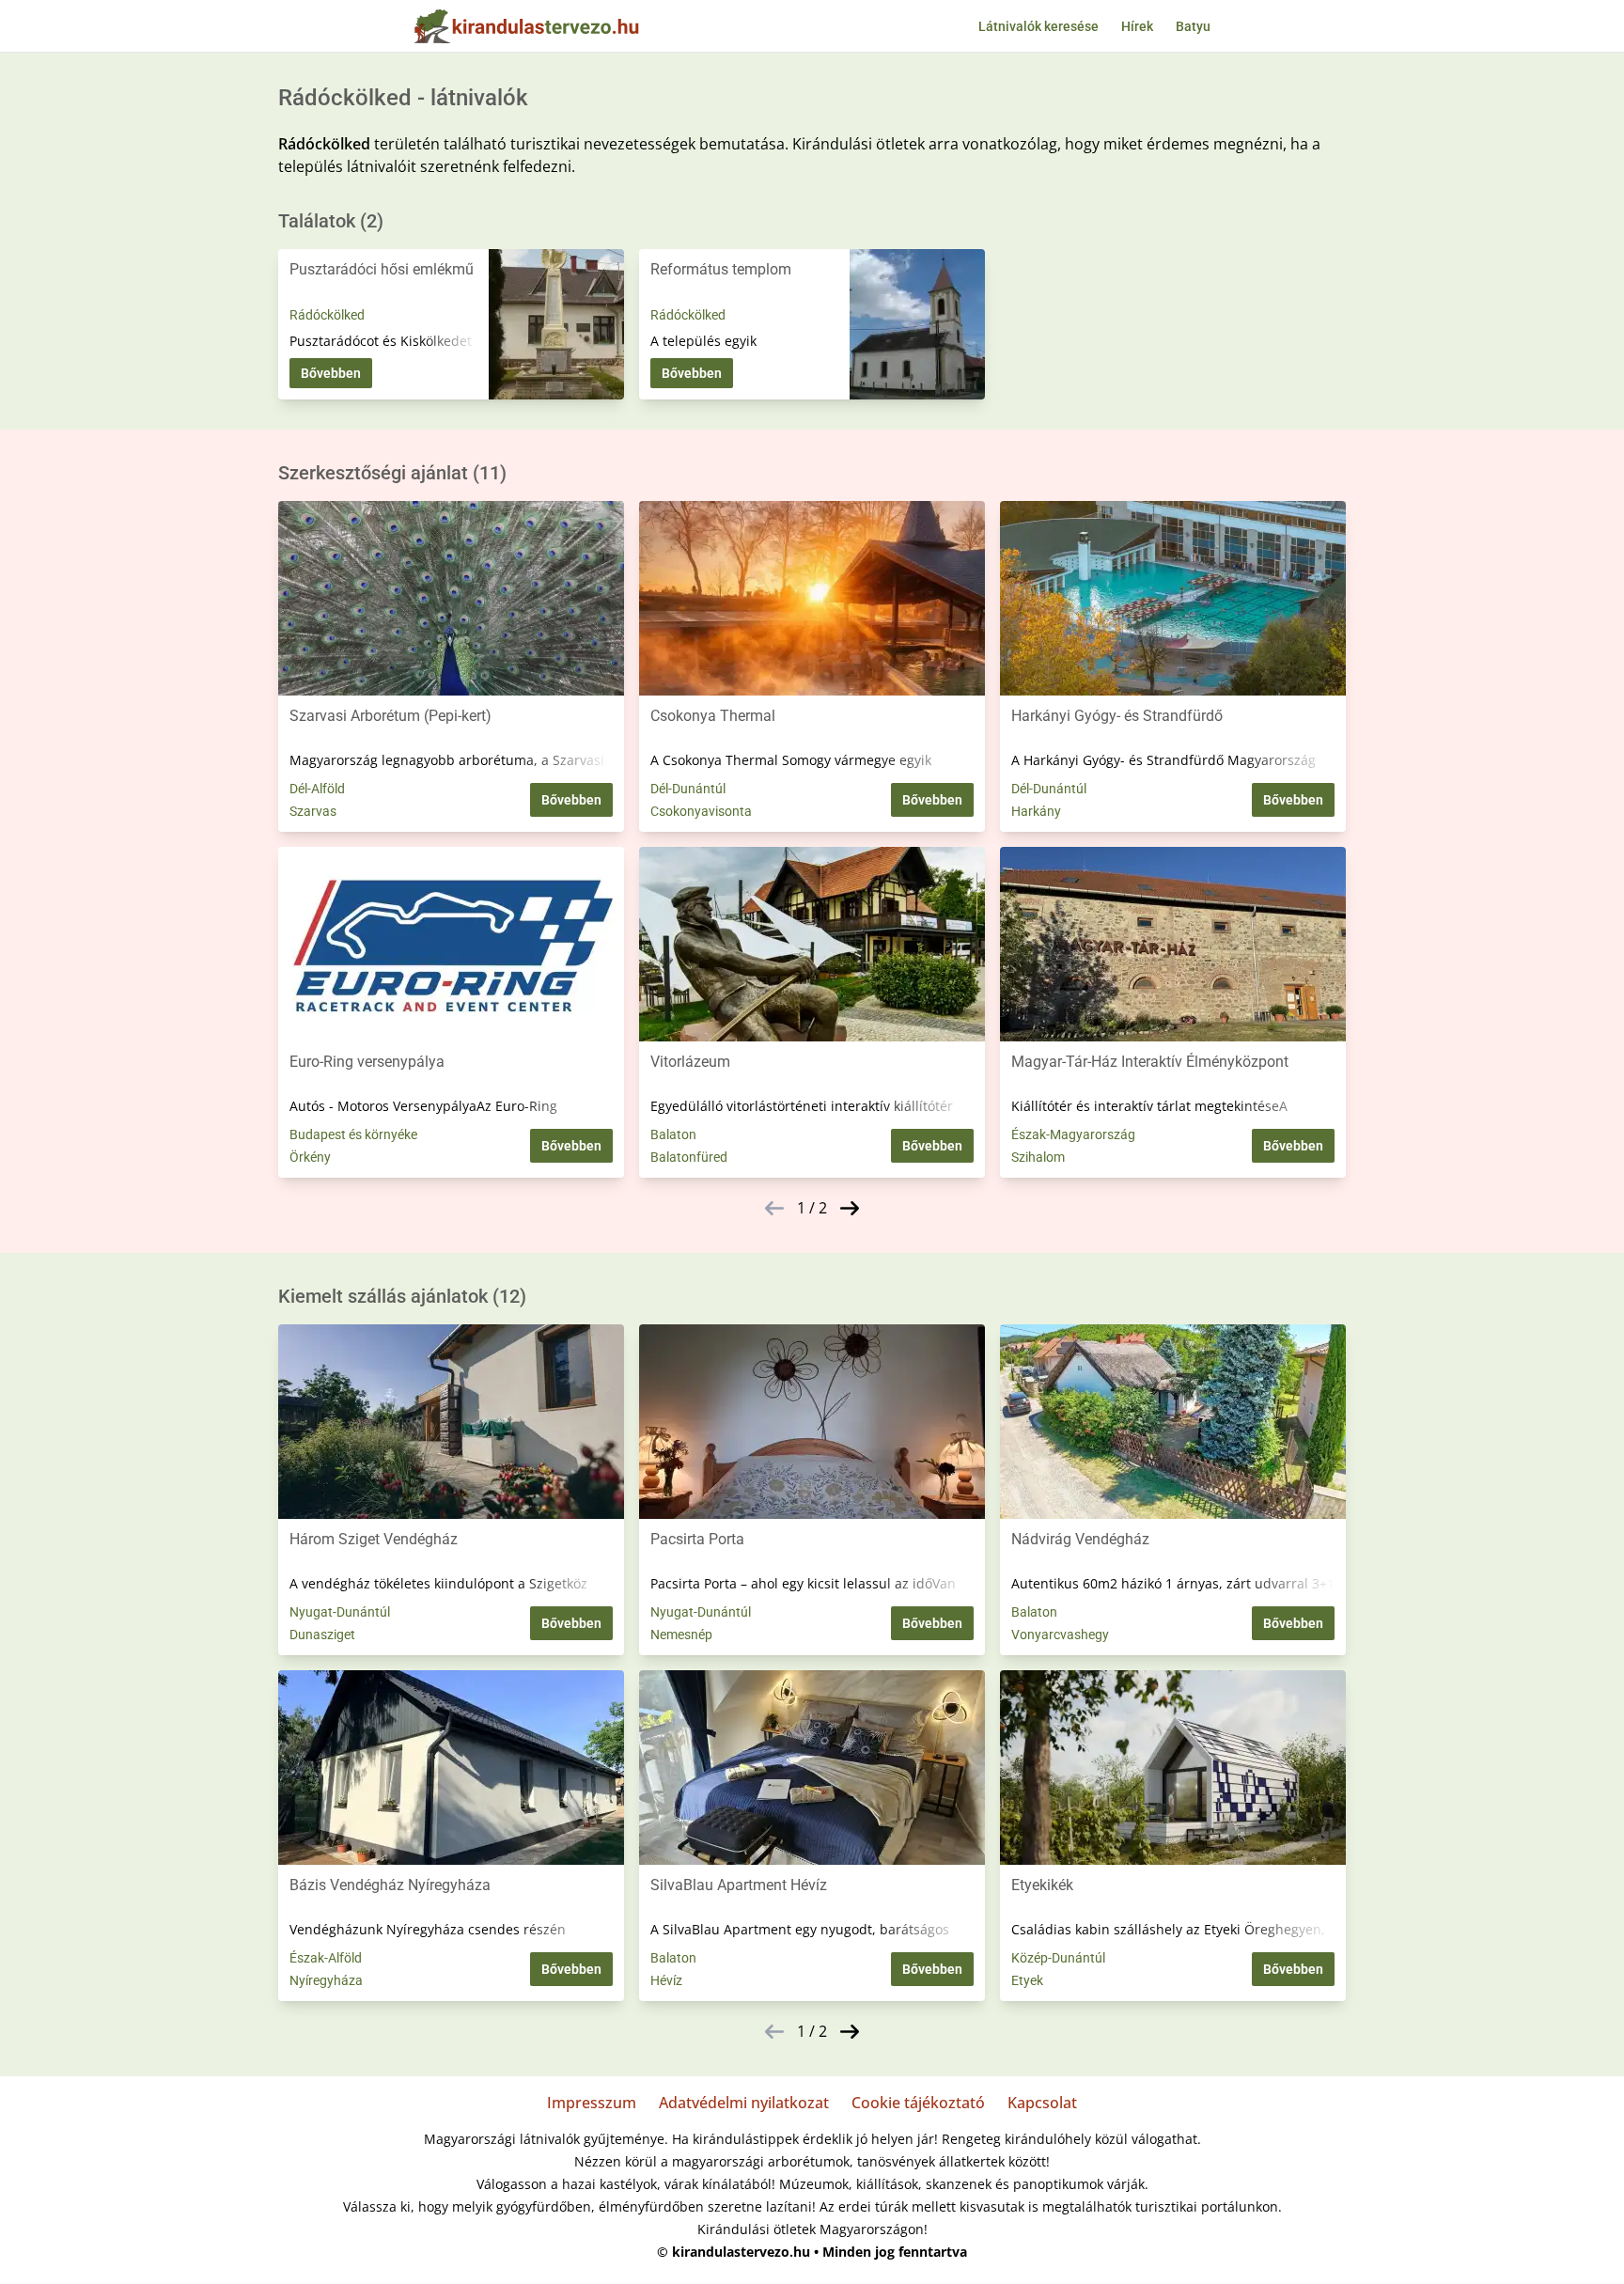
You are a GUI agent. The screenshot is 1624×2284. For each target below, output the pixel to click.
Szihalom (1038, 1157)
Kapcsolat (1042, 2103)
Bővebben (331, 373)
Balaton (673, 1134)
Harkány (1036, 811)
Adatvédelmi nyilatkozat (744, 2103)
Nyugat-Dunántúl (340, 1612)
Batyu (1193, 26)
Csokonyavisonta (701, 811)
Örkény (310, 1157)
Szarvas (313, 811)
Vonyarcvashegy (1060, 1635)
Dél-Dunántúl (688, 789)
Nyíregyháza (326, 1980)
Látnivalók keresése (1038, 26)
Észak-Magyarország (1073, 1134)
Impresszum (592, 2103)
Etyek (1027, 1980)
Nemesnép (681, 1635)
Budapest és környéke (353, 1134)
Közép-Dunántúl (1058, 1958)
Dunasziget (322, 1635)
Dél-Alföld (317, 789)
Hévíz (666, 1980)
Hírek (1137, 26)
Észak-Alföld (326, 1958)
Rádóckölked (327, 315)
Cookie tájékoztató (918, 2103)
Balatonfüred (689, 1157)
